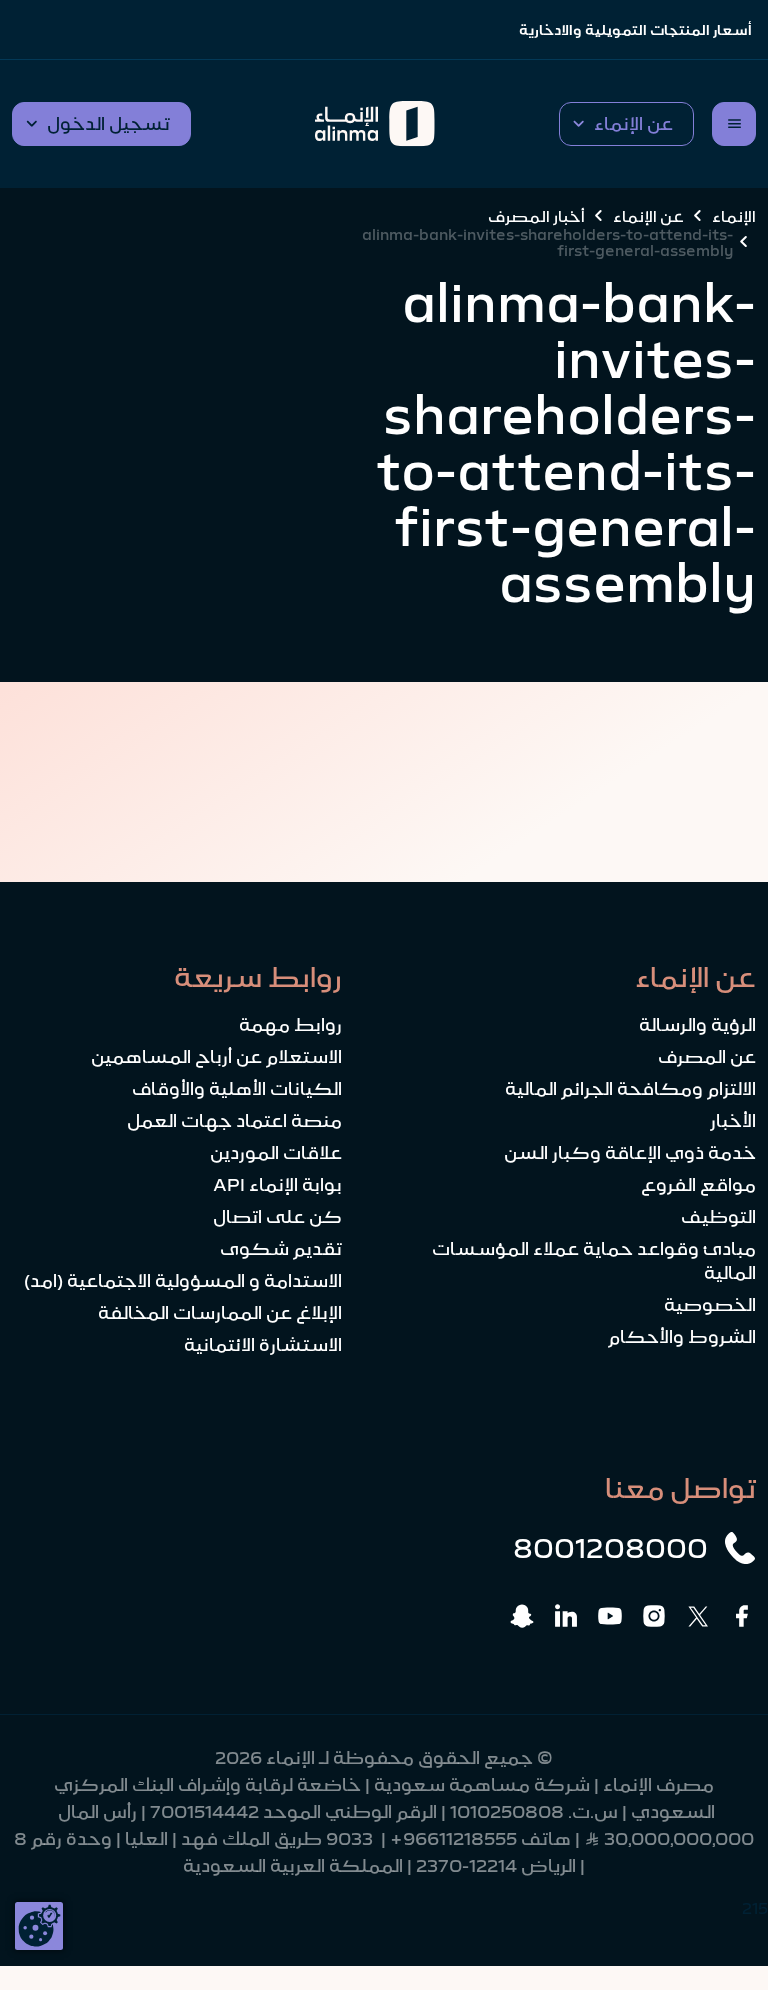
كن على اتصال (277, 1217)
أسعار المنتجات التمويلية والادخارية (635, 30)
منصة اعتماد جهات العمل (234, 1121)
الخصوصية (710, 1305)
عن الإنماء (648, 216)
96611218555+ (453, 1839)
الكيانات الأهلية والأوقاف (237, 1089)
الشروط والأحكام (682, 1337)
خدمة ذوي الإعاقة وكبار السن (630, 1153)
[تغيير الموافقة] (39, 1926)
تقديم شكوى (281, 1249)
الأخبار (733, 1121)
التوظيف (718, 1217)
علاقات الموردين (276, 1153)
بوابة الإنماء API (277, 1185)
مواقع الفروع (698, 1185)
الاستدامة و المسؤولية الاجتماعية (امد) (183, 1281)
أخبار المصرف (536, 216)
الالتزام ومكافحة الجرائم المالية (630, 1089)
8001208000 (610, 1548)
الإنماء (734, 216)
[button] (626, 124)
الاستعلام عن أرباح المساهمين (216, 1057)
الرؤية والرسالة (697, 1025)
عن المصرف (707, 1057)
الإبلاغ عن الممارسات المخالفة (220, 1313)
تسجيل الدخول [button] (108, 124)
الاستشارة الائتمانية (263, 1345)
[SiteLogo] (375, 124)
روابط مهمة (290, 1025)
